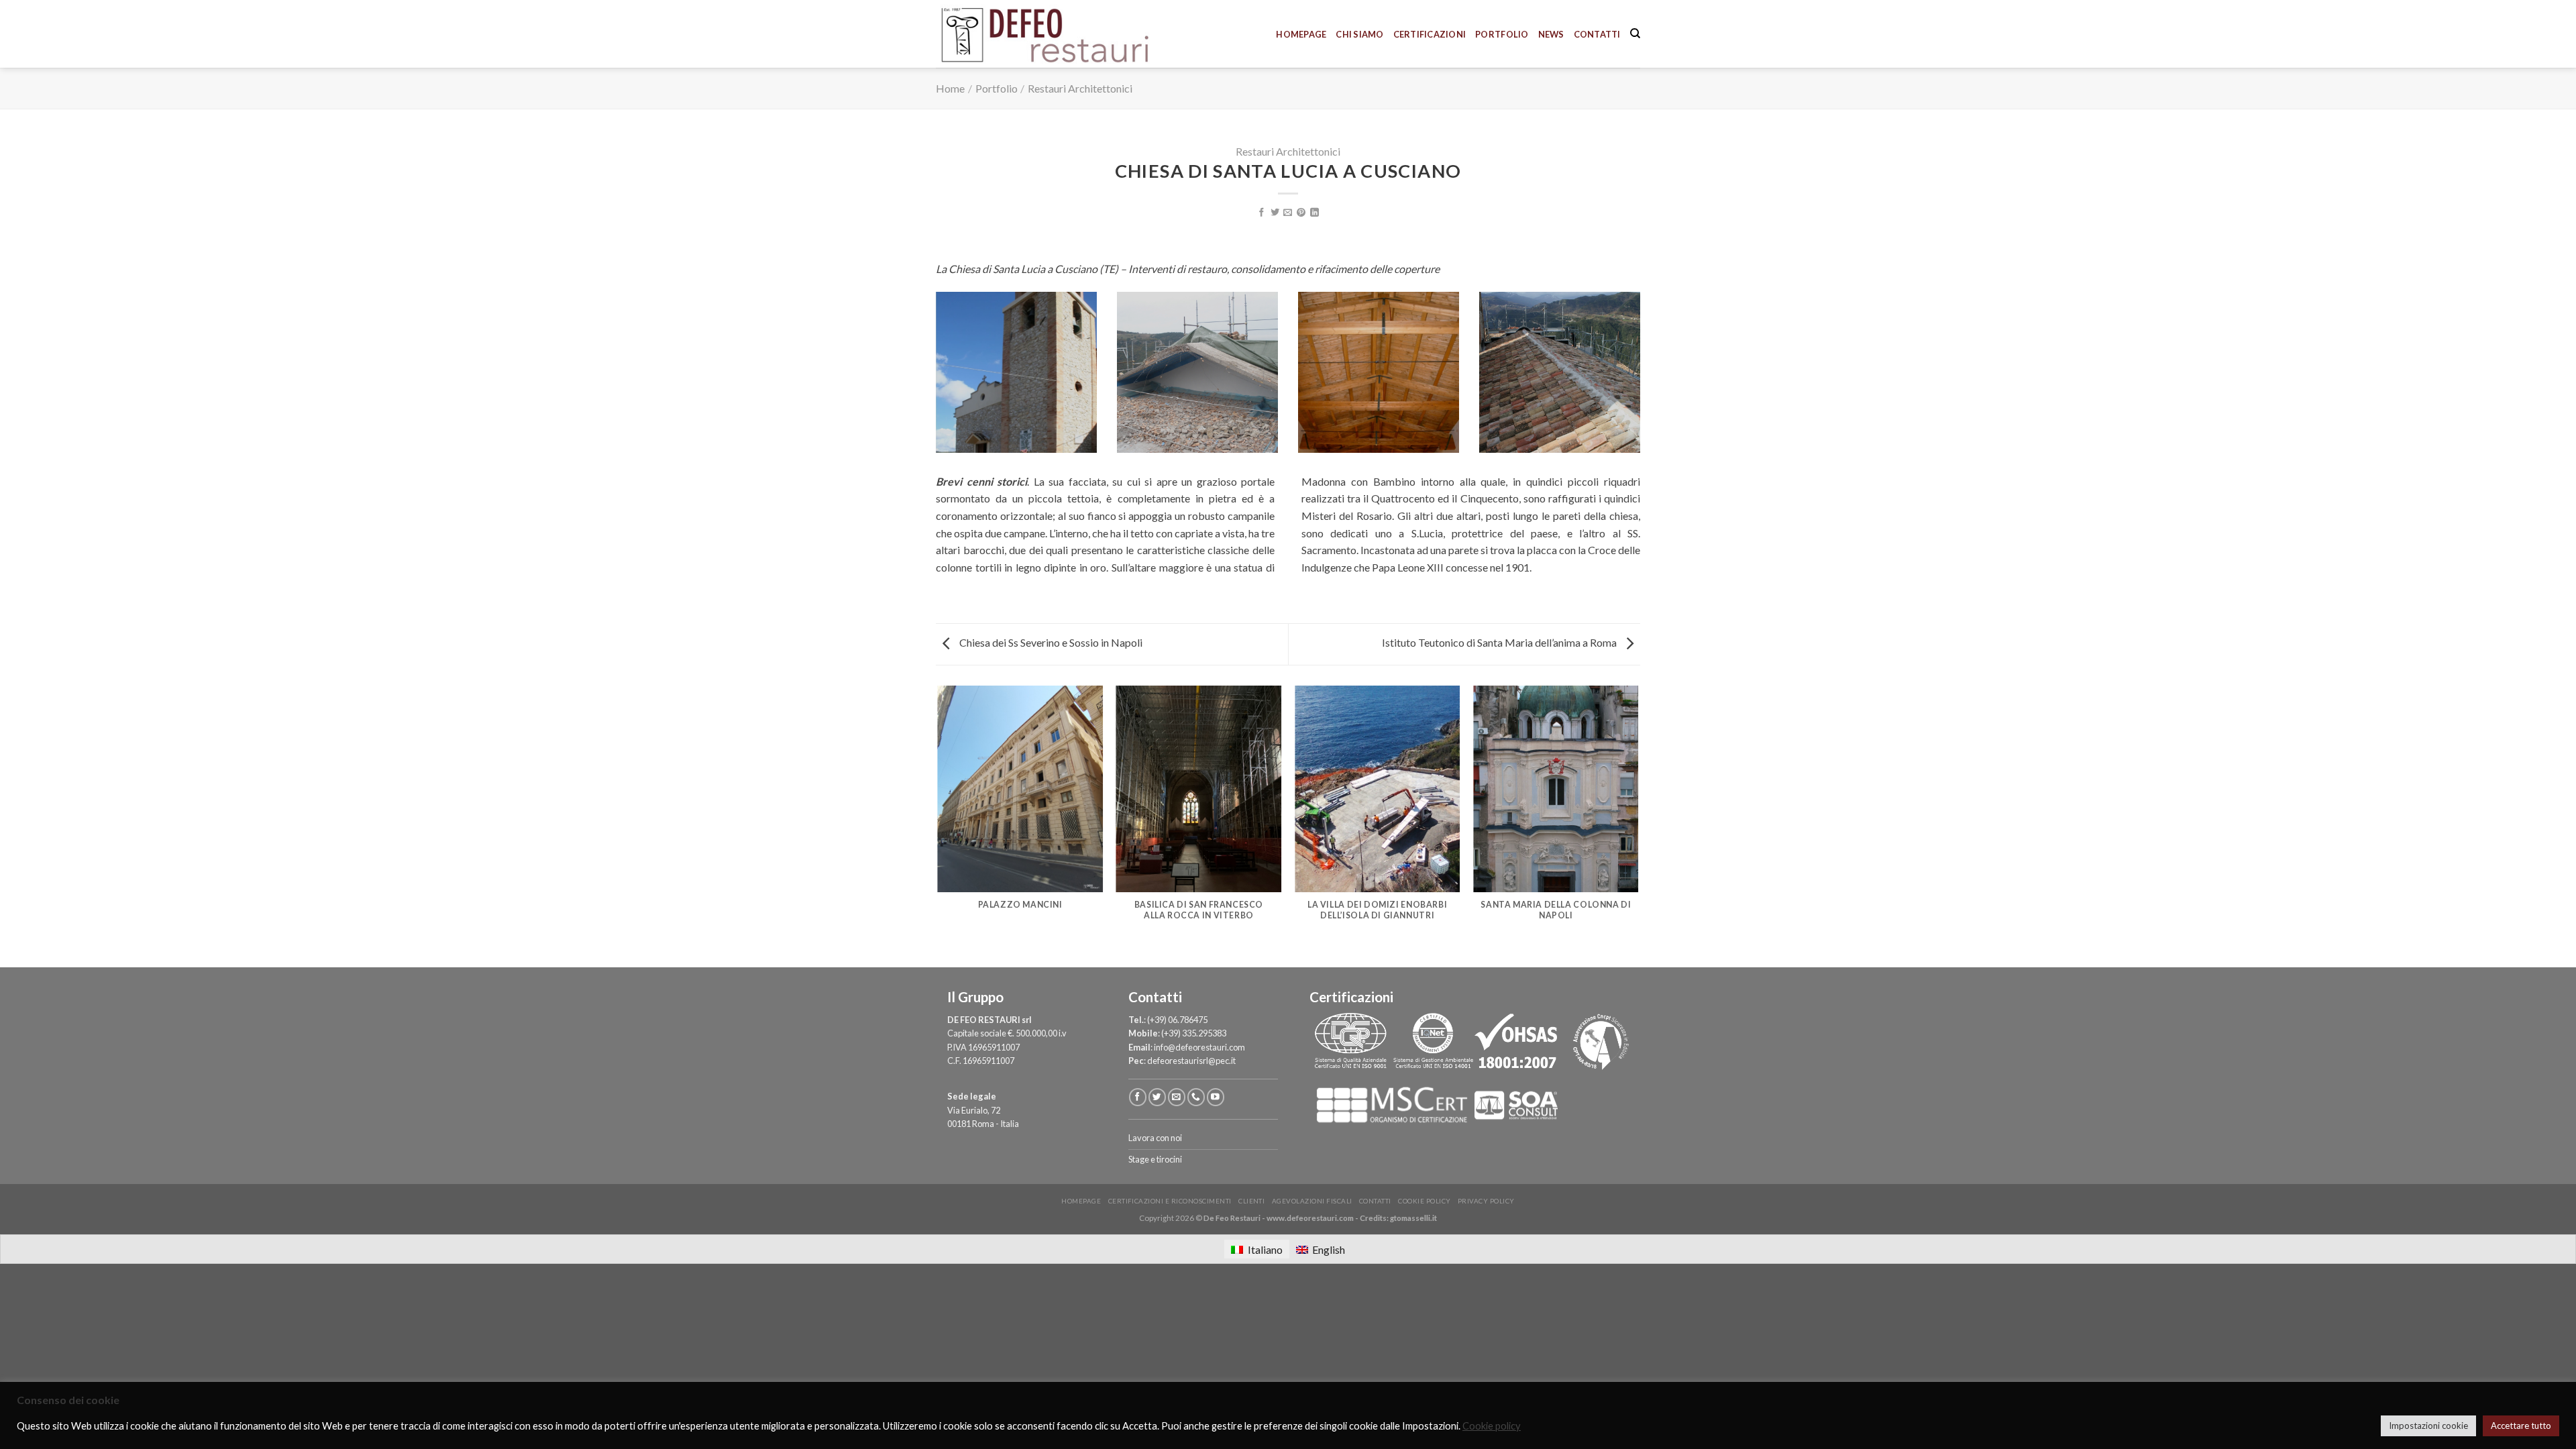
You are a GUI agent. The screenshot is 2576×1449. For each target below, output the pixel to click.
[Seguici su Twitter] (1157, 1097)
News (1551, 34)
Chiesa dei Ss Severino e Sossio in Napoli (1050, 642)
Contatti (1597, 34)
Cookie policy (1424, 1201)
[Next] (1638, 825)
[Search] (1635, 34)
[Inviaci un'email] (1177, 1097)
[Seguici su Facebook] (1138, 1097)
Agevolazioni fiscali (1312, 1201)
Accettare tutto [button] (2521, 1426)
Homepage (1301, 34)
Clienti (1251, 1201)
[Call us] (1196, 1097)
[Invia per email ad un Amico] (1288, 213)
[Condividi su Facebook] (1262, 213)
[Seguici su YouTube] (1216, 1097)
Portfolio (1502, 34)
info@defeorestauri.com (1199, 1047)
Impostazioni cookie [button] (2428, 1426)
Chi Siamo (1359, 34)
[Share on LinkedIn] (1314, 213)
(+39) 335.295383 (1194, 1033)
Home (950, 88)
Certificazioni (1430, 34)
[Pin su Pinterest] (1301, 213)
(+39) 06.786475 (1177, 1020)
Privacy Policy (1486, 1201)
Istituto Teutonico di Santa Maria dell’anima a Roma (1500, 642)
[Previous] (938, 825)
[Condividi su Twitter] (1275, 213)
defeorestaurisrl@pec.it (1191, 1061)
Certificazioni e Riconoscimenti (1170, 1201)
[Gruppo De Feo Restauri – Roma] (1065, 34)
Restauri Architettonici (1080, 88)
